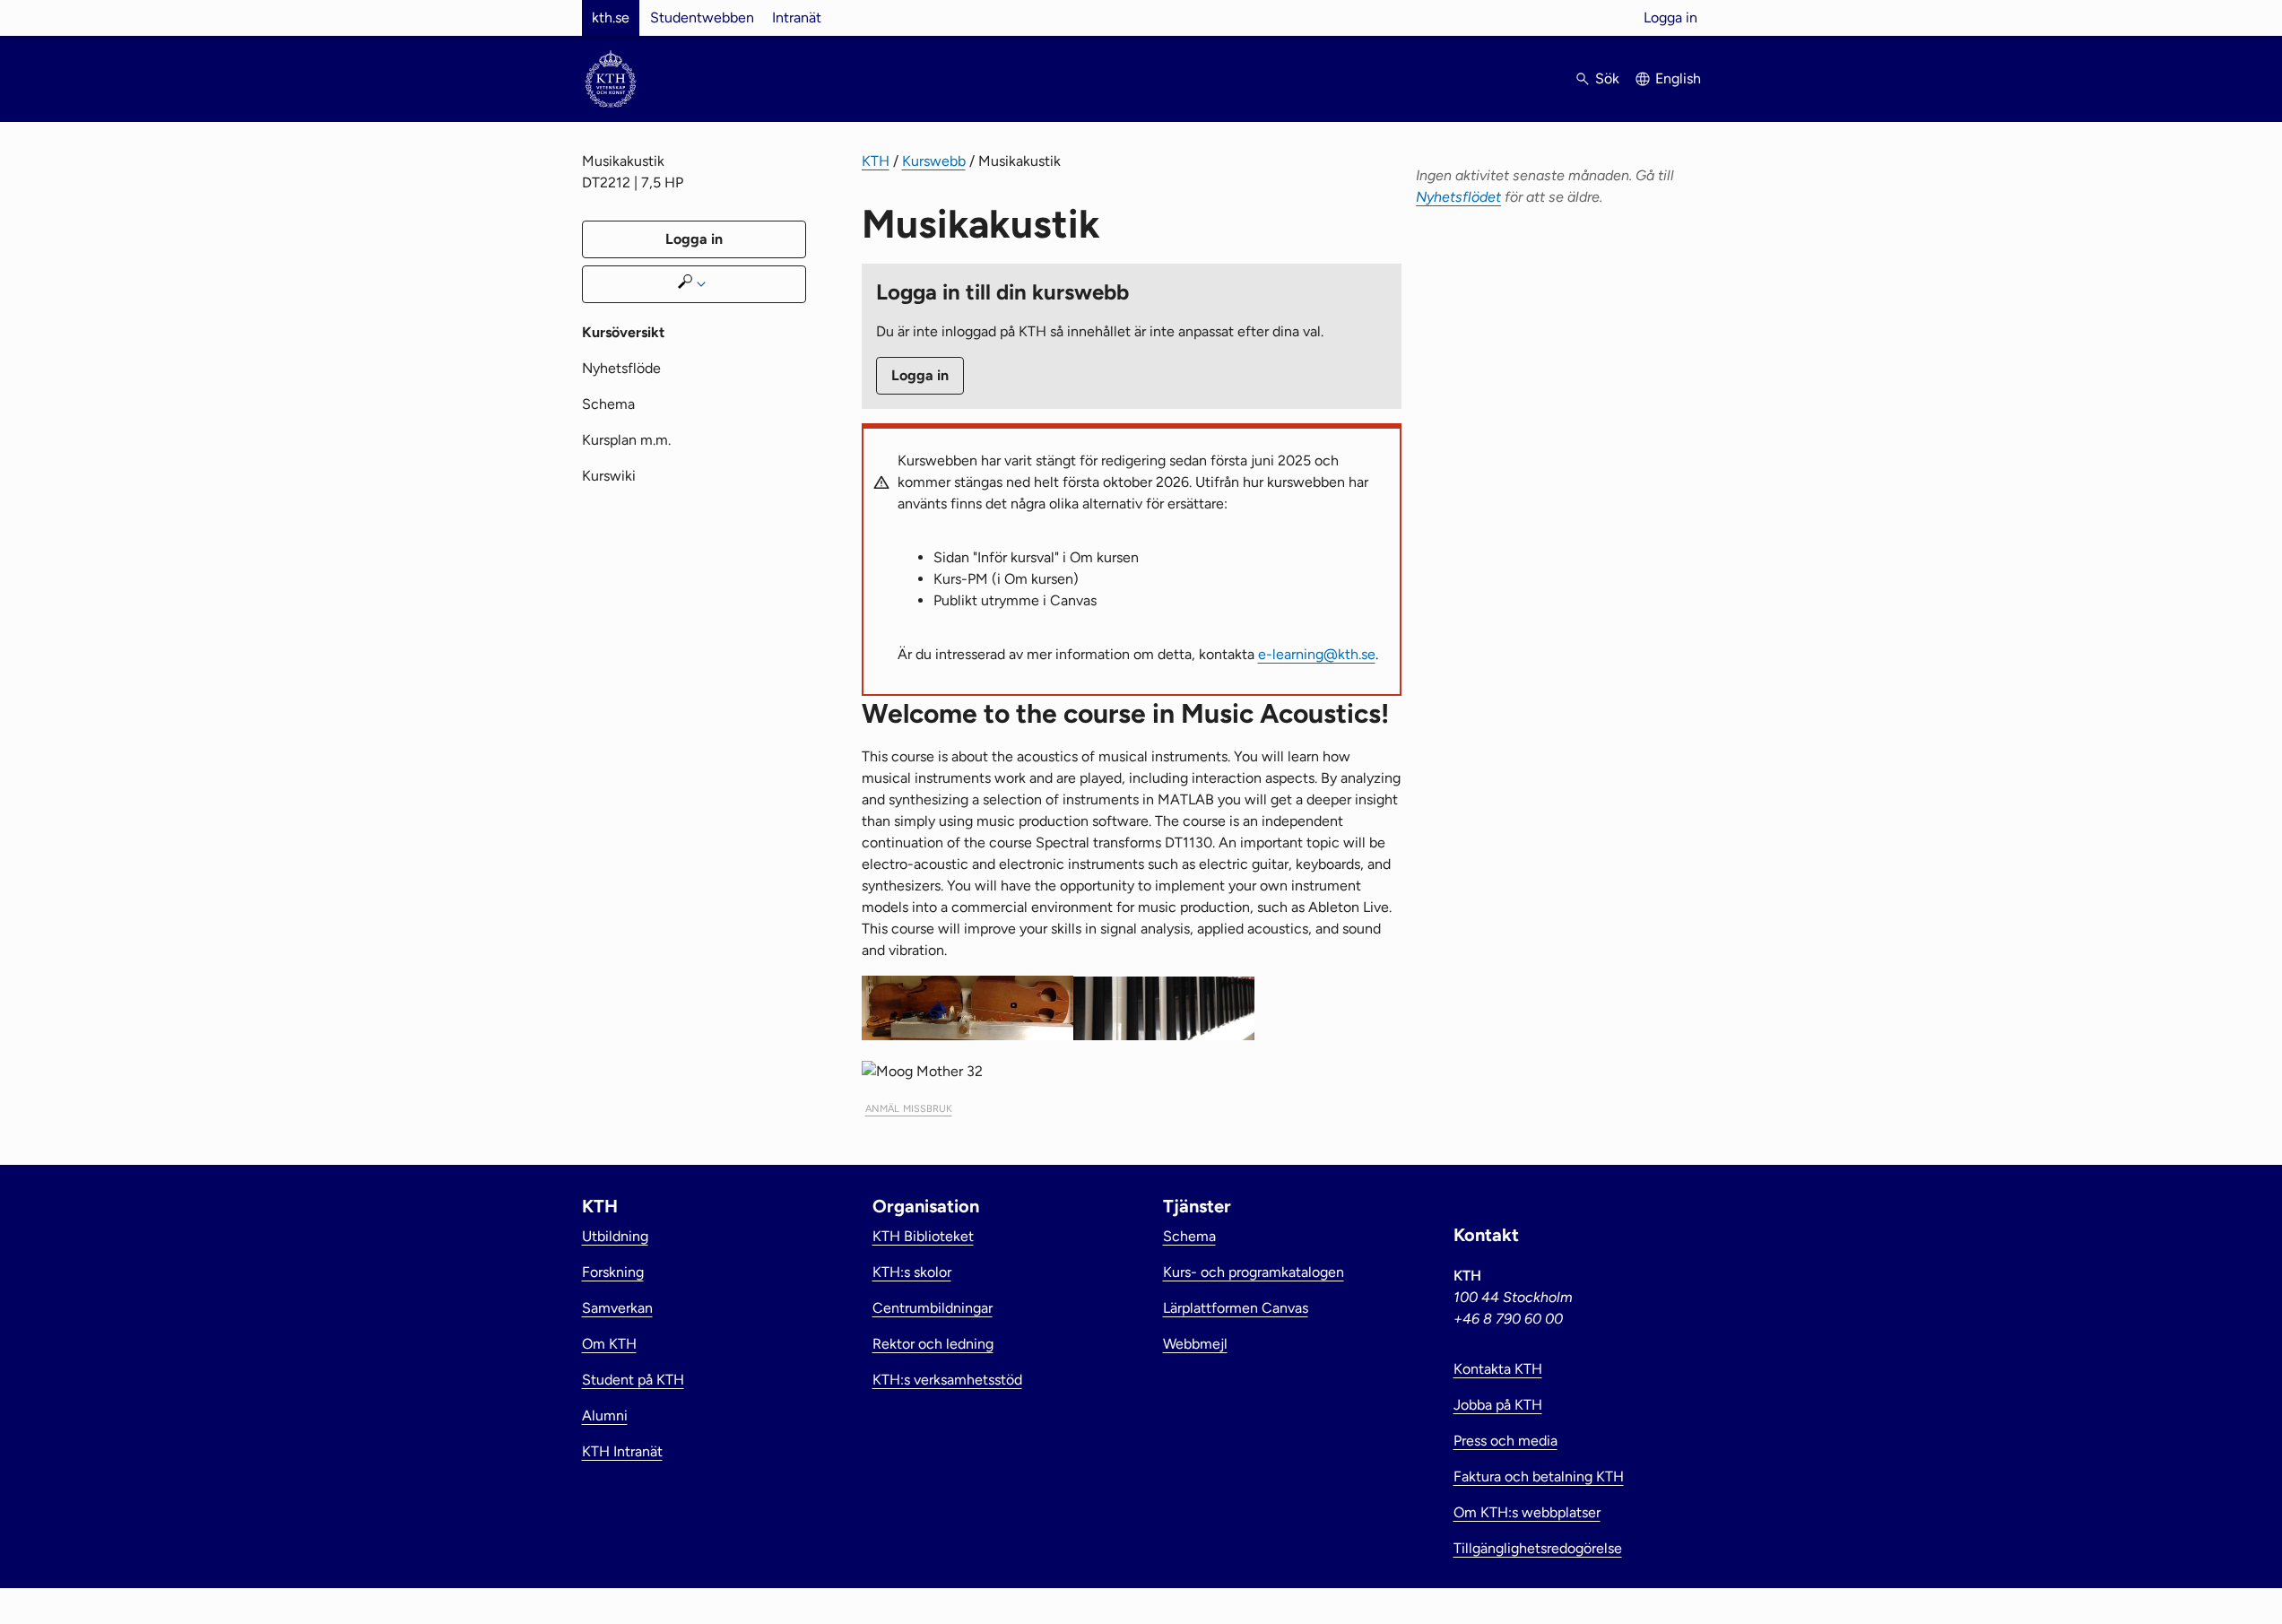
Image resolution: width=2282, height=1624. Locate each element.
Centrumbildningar (933, 1308)
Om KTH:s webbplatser (1527, 1512)
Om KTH (609, 1344)
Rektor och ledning (933, 1344)
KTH (876, 161)
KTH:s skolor (912, 1272)
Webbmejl (1195, 1344)
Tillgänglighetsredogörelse (1538, 1548)
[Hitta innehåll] (694, 284)
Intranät (797, 17)
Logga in (1670, 17)
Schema (608, 404)
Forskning (613, 1272)
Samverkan (617, 1308)
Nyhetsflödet (1458, 197)
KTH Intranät (622, 1451)
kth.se (611, 17)
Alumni (605, 1416)
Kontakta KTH (1498, 1369)
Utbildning (615, 1236)
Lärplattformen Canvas (1236, 1308)
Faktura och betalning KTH (1539, 1476)
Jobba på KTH (1498, 1405)
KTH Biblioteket (923, 1236)
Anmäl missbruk (909, 1107)
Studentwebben (702, 17)
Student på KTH (633, 1380)
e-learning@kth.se (1317, 654)
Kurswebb (934, 161)
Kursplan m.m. (626, 440)
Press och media (1505, 1441)
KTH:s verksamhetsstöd (947, 1380)
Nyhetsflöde (621, 368)
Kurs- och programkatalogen (1254, 1272)
